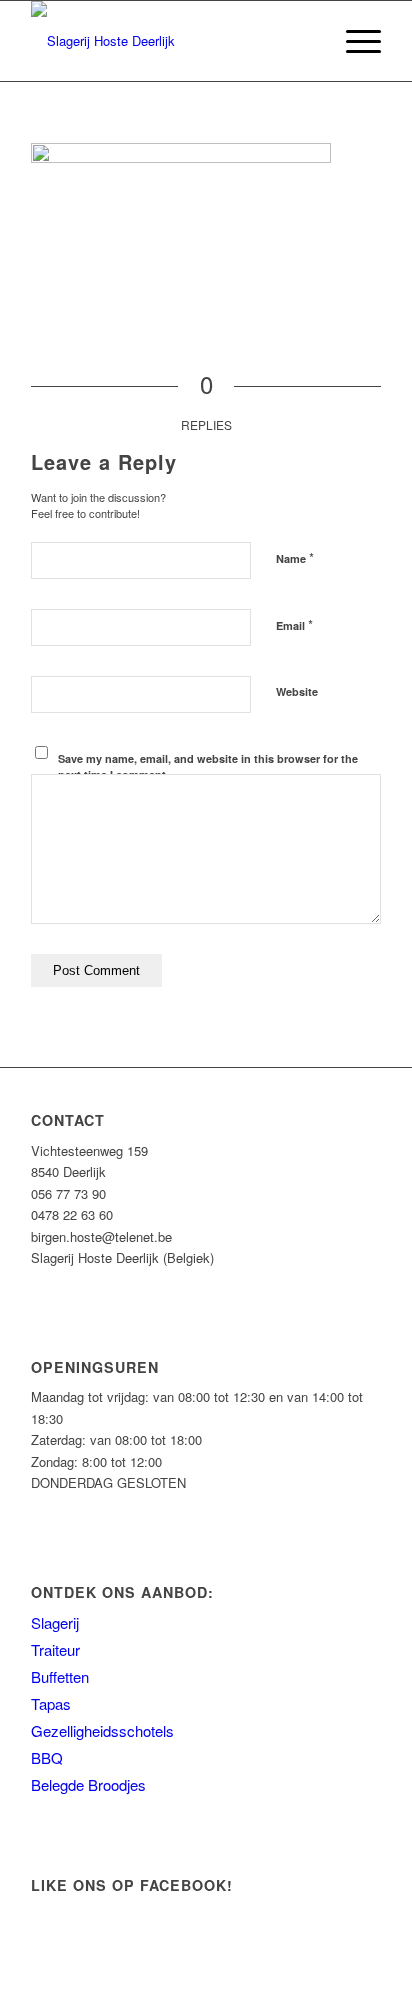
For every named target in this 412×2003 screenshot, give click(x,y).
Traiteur (55, 1649)
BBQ (47, 1757)
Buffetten (60, 1676)
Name (295, 557)
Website (297, 691)
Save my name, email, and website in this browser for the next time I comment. (208, 767)
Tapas (51, 1703)
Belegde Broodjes (88, 1784)
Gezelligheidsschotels (102, 1730)
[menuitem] (353, 41)
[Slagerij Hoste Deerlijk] (171, 41)
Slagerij (55, 1622)
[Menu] (353, 41)
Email (294, 624)
